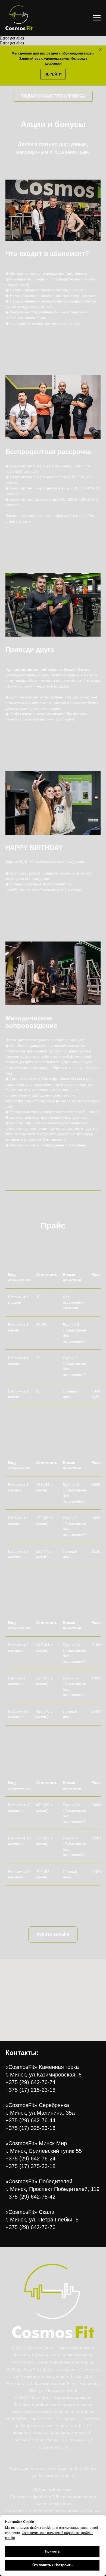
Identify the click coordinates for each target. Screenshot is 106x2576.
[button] (53, 96)
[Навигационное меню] (97, 18)
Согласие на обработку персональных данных (53, 2511)
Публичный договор (53, 2490)
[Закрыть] (100, 50)
